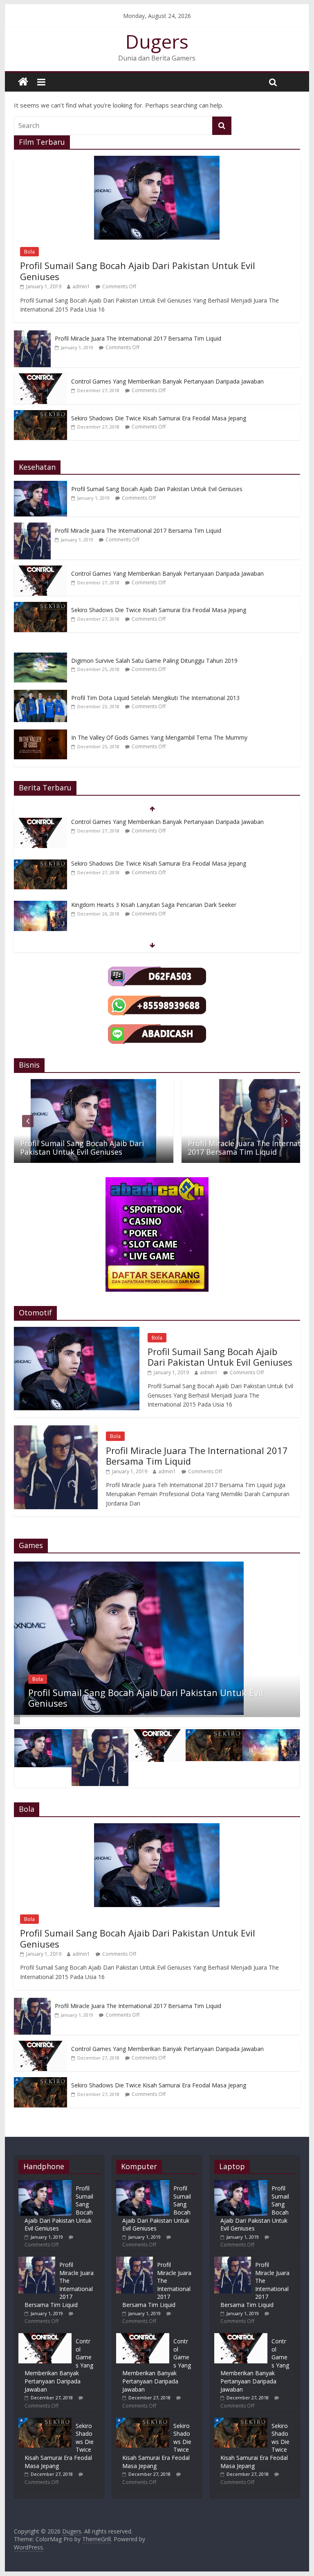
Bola (29, 252)
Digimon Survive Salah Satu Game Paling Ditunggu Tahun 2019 (154, 661)
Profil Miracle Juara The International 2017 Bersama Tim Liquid (138, 338)
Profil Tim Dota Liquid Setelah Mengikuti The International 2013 (155, 698)
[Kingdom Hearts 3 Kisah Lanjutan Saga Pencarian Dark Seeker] (40, 905)
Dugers (157, 41)
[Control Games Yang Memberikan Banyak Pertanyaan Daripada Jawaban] (40, 378)
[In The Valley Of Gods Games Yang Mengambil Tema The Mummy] (43, 734)
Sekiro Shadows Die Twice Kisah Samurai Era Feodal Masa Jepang (159, 418)
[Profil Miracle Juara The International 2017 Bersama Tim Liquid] (32, 335)
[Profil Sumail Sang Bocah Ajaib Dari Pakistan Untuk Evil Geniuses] (157, 160)
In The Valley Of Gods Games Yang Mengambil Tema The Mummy (159, 737)
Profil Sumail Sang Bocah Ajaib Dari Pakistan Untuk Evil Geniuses (138, 271)
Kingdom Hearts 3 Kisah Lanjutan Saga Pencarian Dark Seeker (154, 905)
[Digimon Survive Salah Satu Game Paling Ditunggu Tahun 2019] (43, 657)
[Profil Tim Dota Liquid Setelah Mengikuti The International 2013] (43, 694)
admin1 (81, 286)
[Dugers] (23, 82)
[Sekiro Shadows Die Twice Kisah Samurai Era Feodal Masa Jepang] (40, 414)
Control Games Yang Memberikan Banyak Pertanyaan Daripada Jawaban (167, 381)
